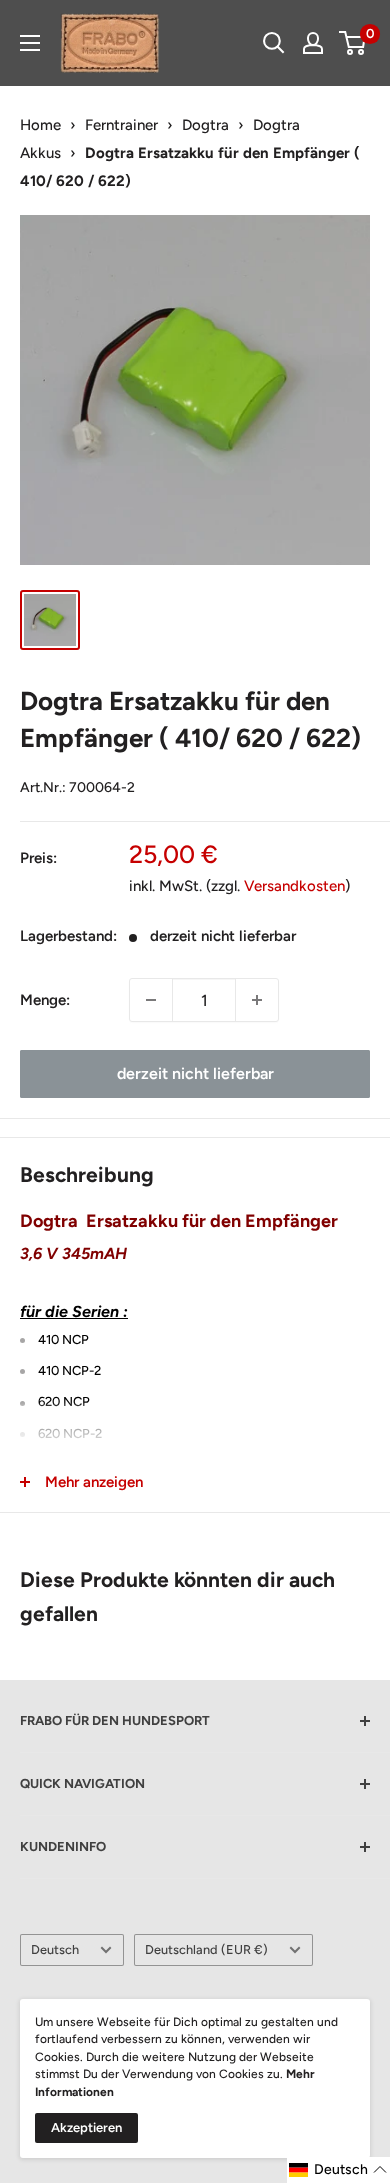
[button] (338, 2170)
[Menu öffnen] (30, 43)
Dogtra (205, 125)
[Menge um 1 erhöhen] (257, 1000)
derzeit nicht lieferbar (195, 1073)
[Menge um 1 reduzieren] (151, 1000)
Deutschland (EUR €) (206, 1949)
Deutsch (55, 1949)
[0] (353, 43)
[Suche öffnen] (274, 43)
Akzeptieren (86, 2127)
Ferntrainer (121, 125)
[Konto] (313, 43)
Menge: (45, 1000)
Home (40, 125)
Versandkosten (294, 886)
